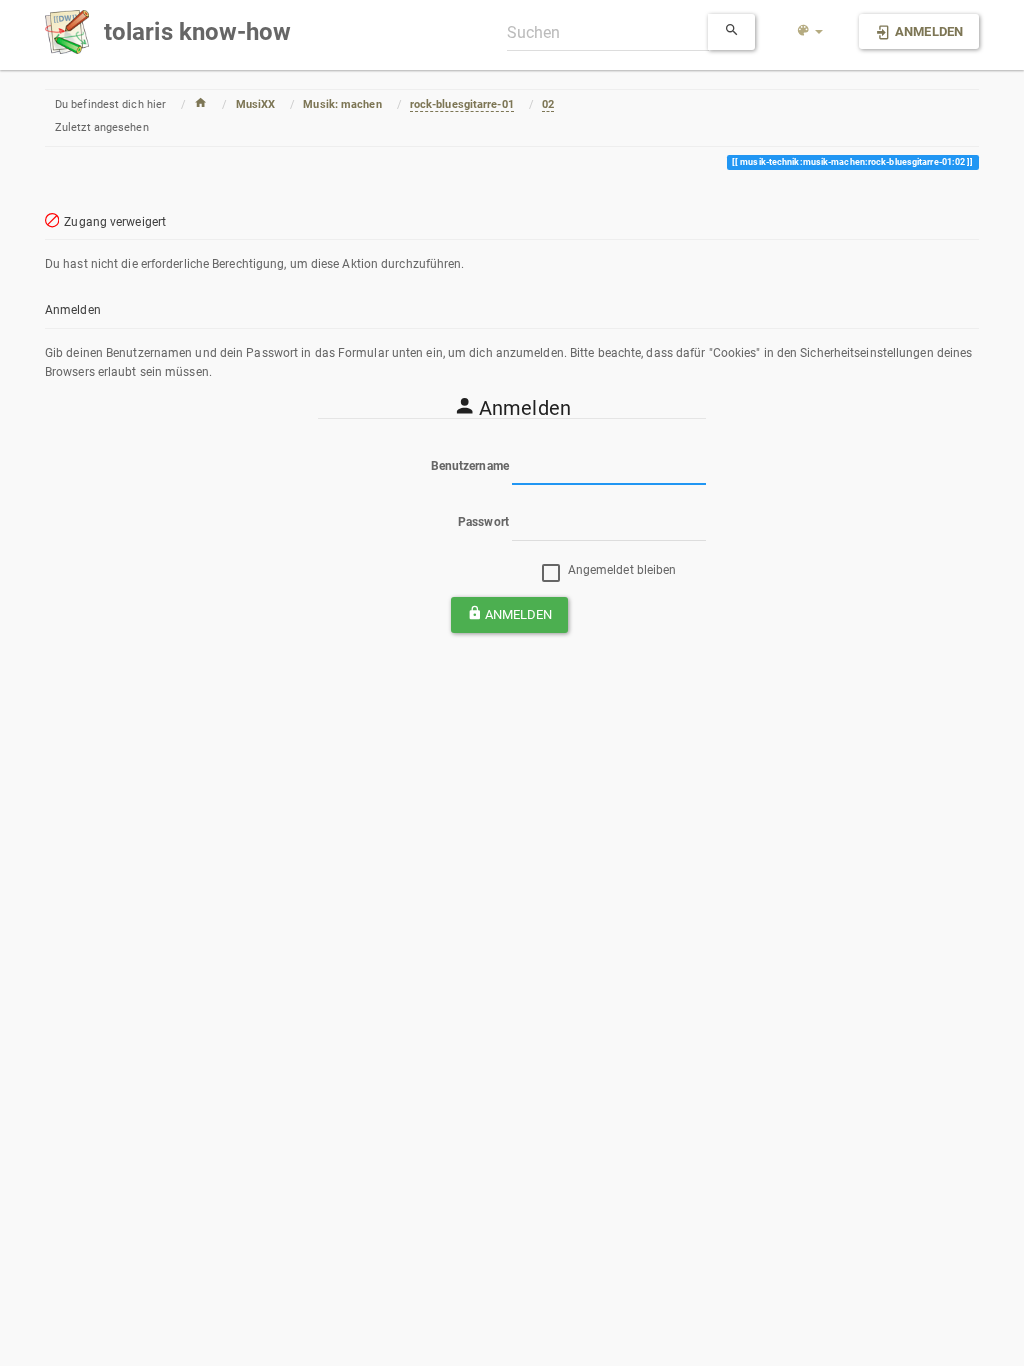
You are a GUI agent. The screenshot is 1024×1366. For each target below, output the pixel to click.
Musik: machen (342, 104)
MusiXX (256, 104)
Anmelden (519, 614)
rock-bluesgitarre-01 (462, 104)
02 (548, 104)
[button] (810, 32)
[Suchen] (732, 32)
